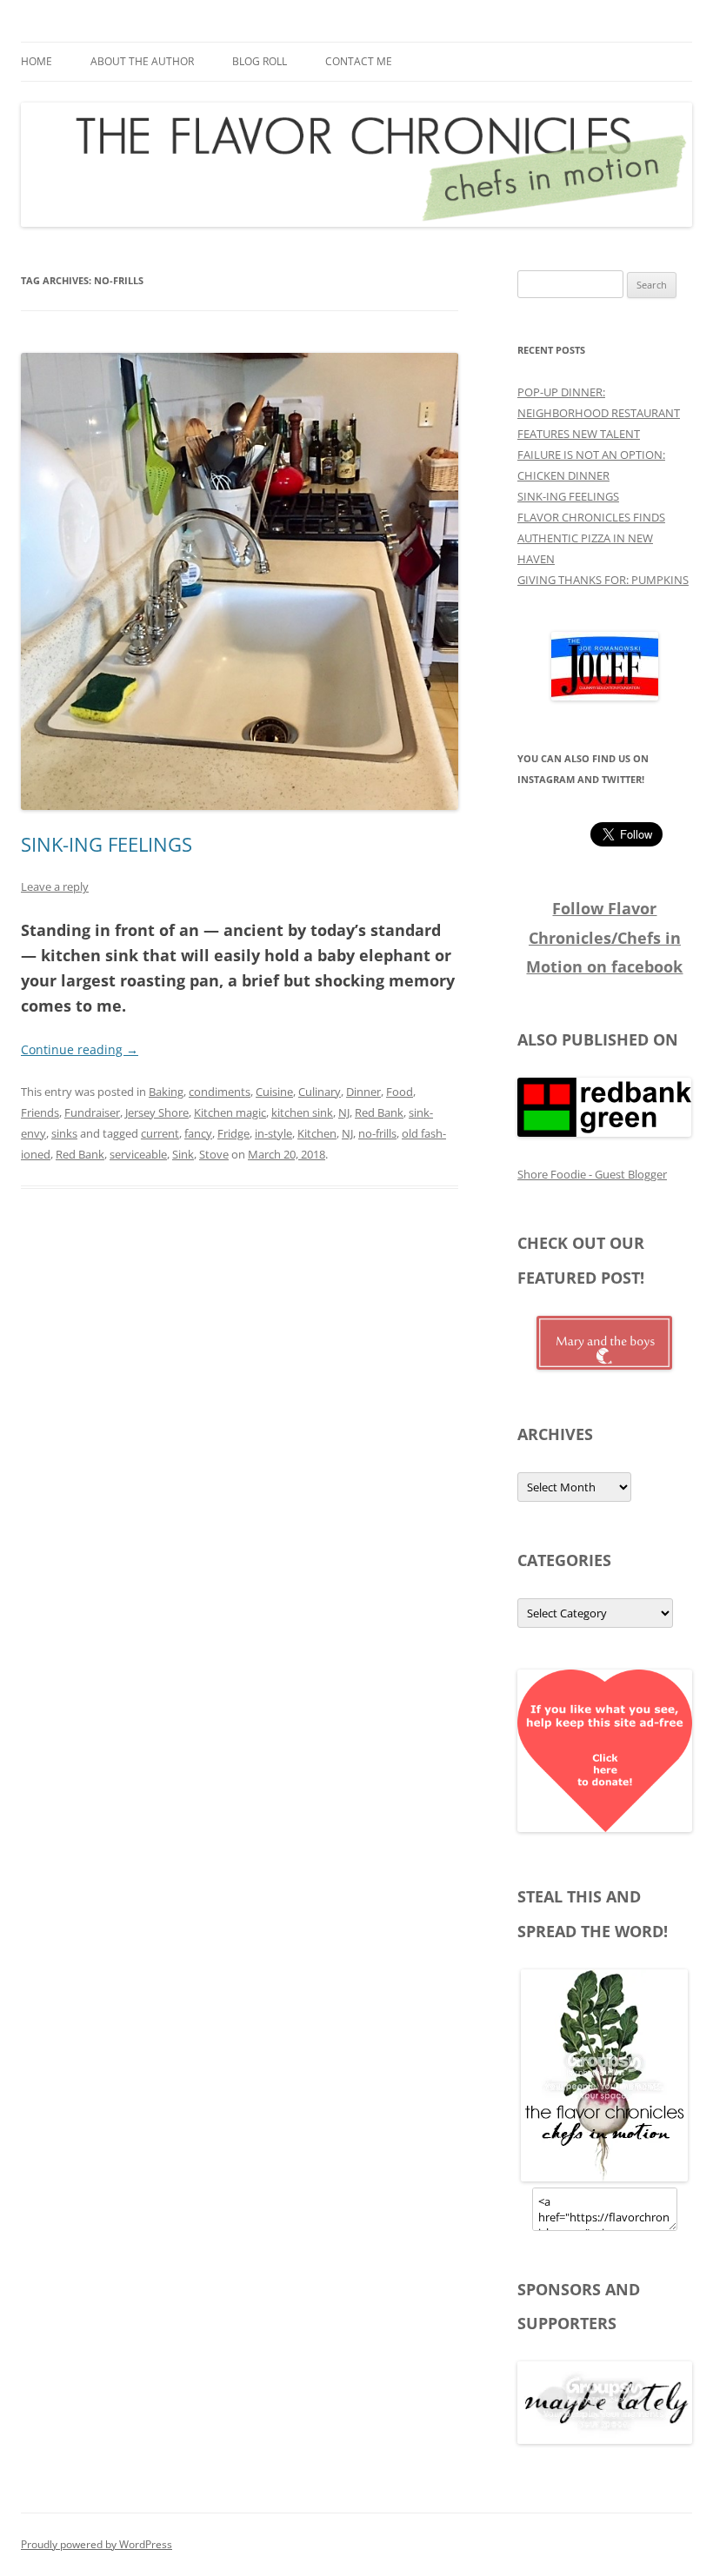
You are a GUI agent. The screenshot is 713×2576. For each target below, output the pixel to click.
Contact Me (359, 61)
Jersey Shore (157, 1112)
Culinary (320, 1092)
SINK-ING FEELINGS (107, 844)
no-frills (377, 1133)
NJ (344, 1112)
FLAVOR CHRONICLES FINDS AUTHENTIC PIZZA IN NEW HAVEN (591, 538)
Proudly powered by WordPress (97, 2544)
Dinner (363, 1092)
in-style (273, 1133)
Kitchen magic (230, 1112)
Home (37, 61)
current (160, 1133)
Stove (214, 1154)
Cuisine (274, 1092)
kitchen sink (302, 1112)
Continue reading (80, 1049)
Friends (40, 1112)
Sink (183, 1154)
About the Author (142, 61)
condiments (220, 1092)
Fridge (233, 1133)
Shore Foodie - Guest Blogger (592, 1174)
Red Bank (379, 1112)
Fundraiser (92, 1112)
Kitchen (317, 1133)
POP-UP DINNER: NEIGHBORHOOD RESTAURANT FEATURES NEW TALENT (599, 413)
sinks (64, 1133)
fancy (198, 1133)
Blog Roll (260, 61)
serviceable (138, 1154)
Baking (166, 1092)
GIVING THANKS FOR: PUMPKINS (603, 580)
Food (400, 1092)
